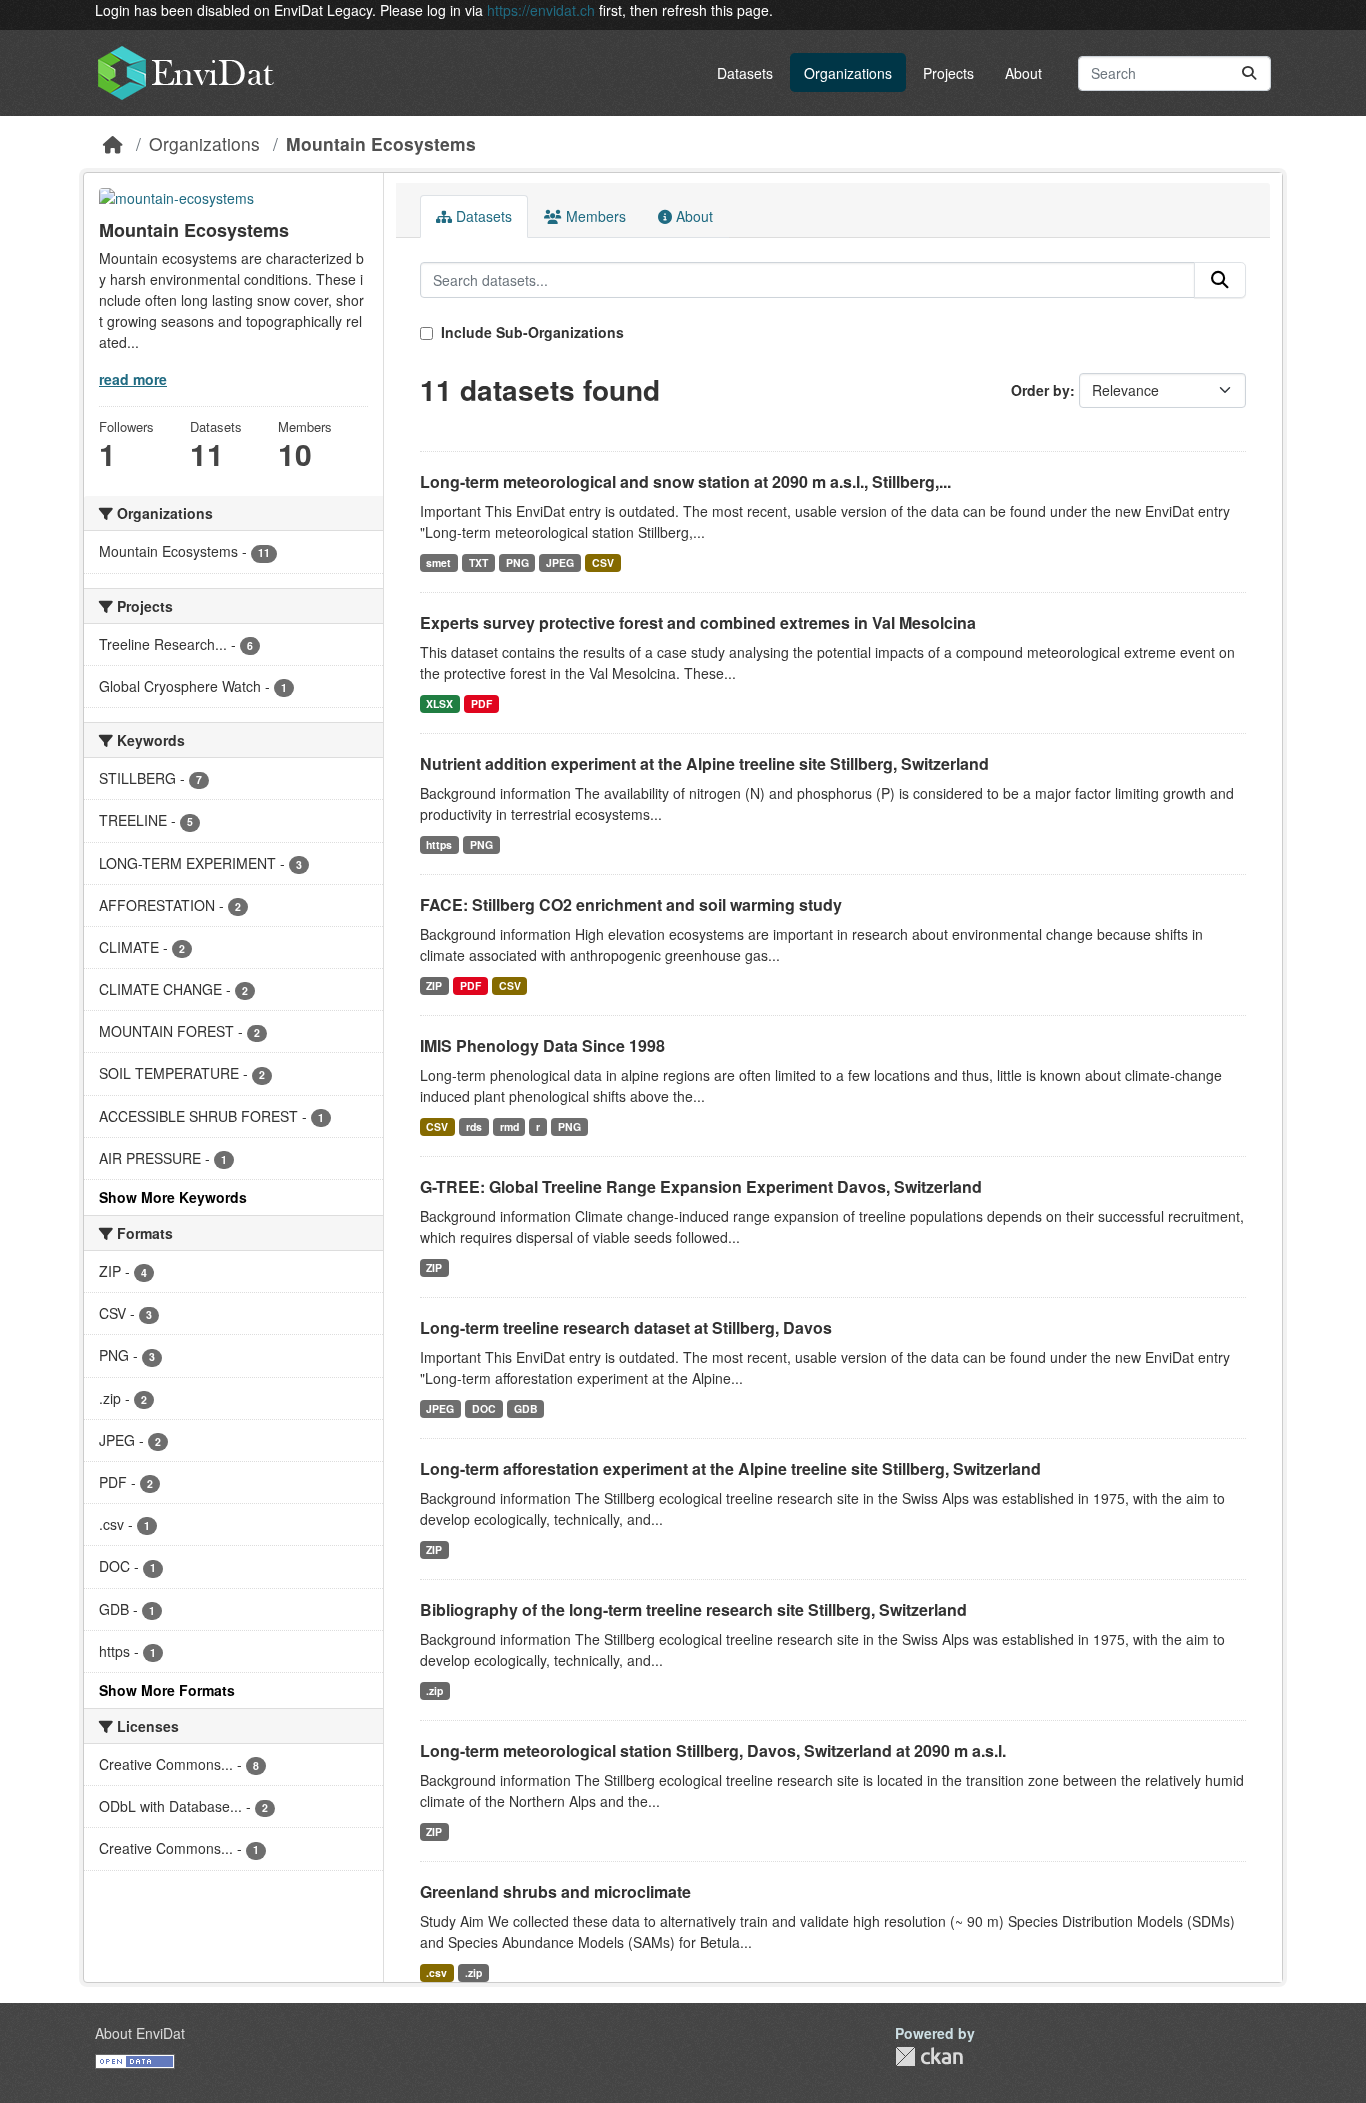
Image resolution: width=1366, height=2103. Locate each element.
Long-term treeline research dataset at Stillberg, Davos (626, 1327)
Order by (1040, 390)
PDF (481, 703)
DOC (484, 1408)
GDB (526, 1408)
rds (474, 1126)
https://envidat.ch (541, 10)
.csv (436, 1972)
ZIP (434, 985)
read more (133, 379)
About (1023, 73)
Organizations (848, 73)
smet (438, 562)
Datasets (745, 73)
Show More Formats (167, 1690)
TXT (478, 562)
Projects (948, 73)
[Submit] (1249, 73)
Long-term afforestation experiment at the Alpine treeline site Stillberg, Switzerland (730, 1468)
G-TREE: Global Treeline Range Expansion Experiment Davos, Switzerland (701, 1186)
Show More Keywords (173, 1197)
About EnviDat (140, 2033)
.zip (434, 1690)
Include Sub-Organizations (530, 332)
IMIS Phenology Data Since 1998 (542, 1045)
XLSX (439, 703)
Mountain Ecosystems (381, 143)
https (439, 844)
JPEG (560, 562)
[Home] (113, 143)
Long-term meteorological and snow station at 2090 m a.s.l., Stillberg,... (685, 481)
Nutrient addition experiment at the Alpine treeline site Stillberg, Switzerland (704, 763)
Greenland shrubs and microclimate (555, 1891)
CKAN (929, 2056)
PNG (517, 562)
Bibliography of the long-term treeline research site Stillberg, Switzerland (693, 1609)
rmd (509, 1126)
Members (594, 216)
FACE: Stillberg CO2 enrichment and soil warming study (631, 904)
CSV (603, 562)
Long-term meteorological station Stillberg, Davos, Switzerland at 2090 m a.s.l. (713, 1750)
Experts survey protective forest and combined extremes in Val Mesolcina (698, 622)
